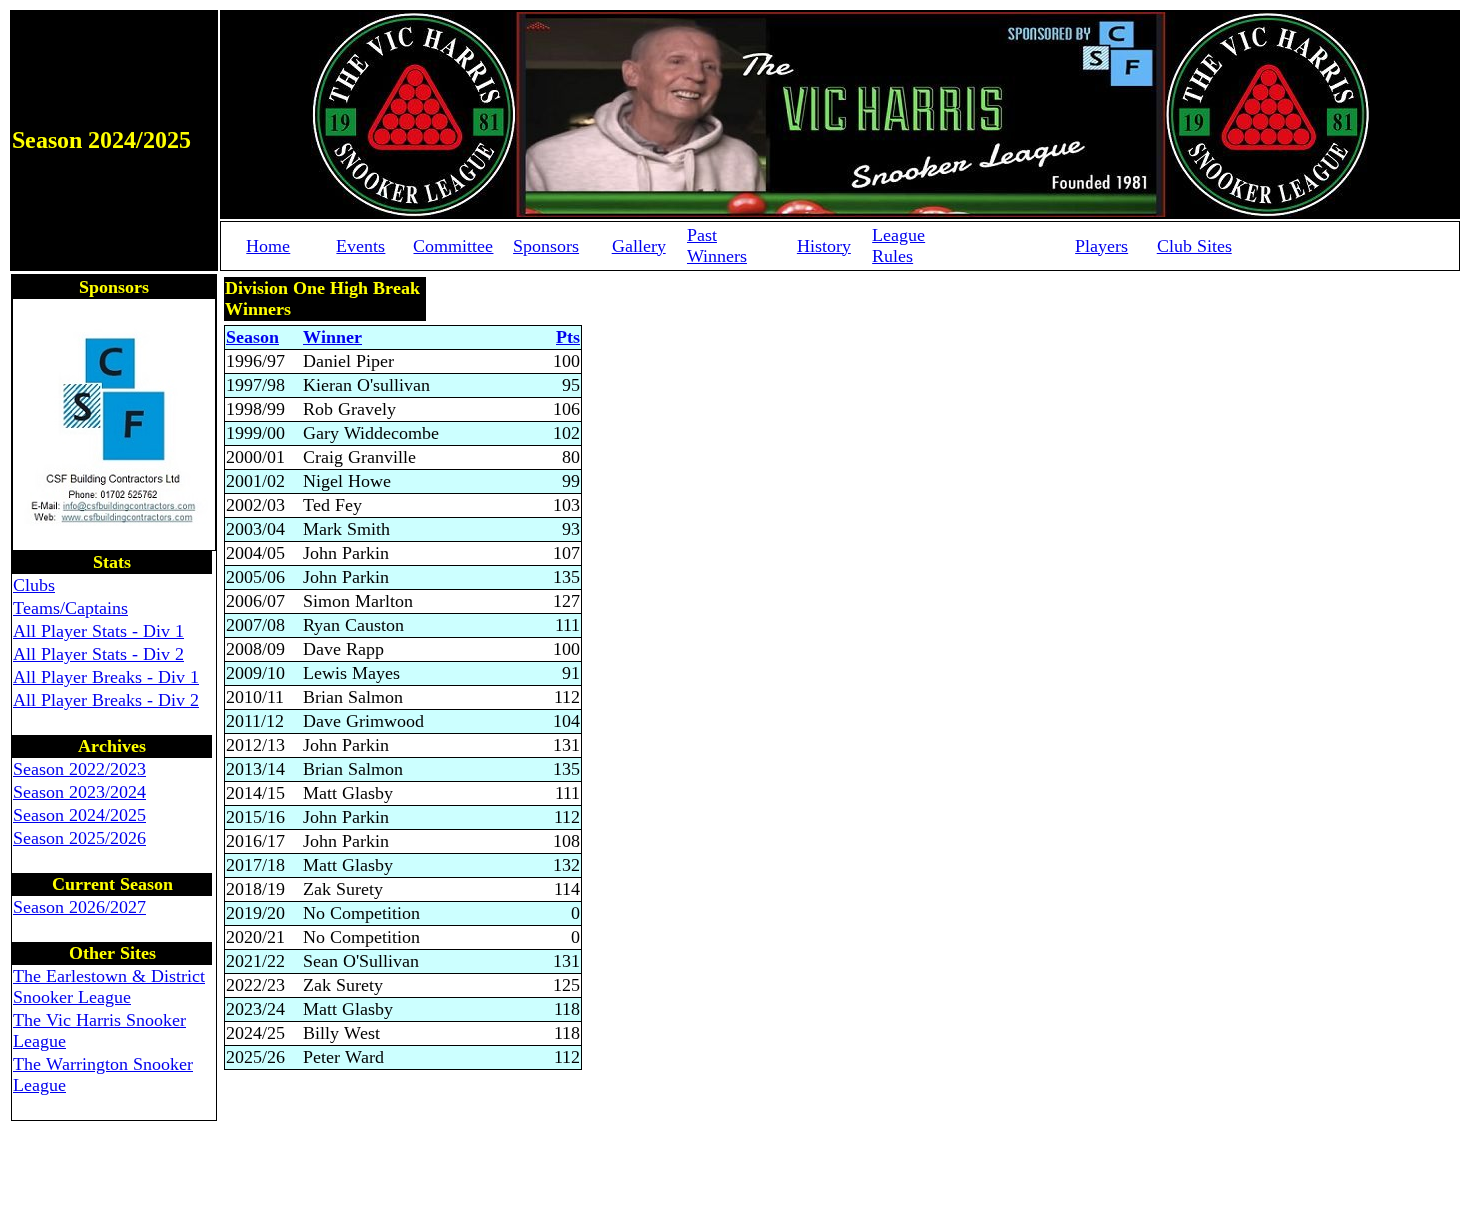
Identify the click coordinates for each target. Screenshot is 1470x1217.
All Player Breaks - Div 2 (106, 700)
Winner (332, 337)
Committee (453, 246)
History (824, 246)
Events (360, 246)
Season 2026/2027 (79, 907)
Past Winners (717, 245)
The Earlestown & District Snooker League (109, 986)
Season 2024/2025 (79, 815)
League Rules (898, 245)
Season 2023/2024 (79, 792)
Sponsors (546, 246)
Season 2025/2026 (79, 838)
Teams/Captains (70, 608)
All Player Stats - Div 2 (98, 654)
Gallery (639, 246)
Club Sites (1194, 246)
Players (1101, 246)
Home (268, 246)
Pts (568, 337)
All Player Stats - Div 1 (98, 631)
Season (252, 337)
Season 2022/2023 (79, 769)
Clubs (34, 585)
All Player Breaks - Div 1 (106, 677)
